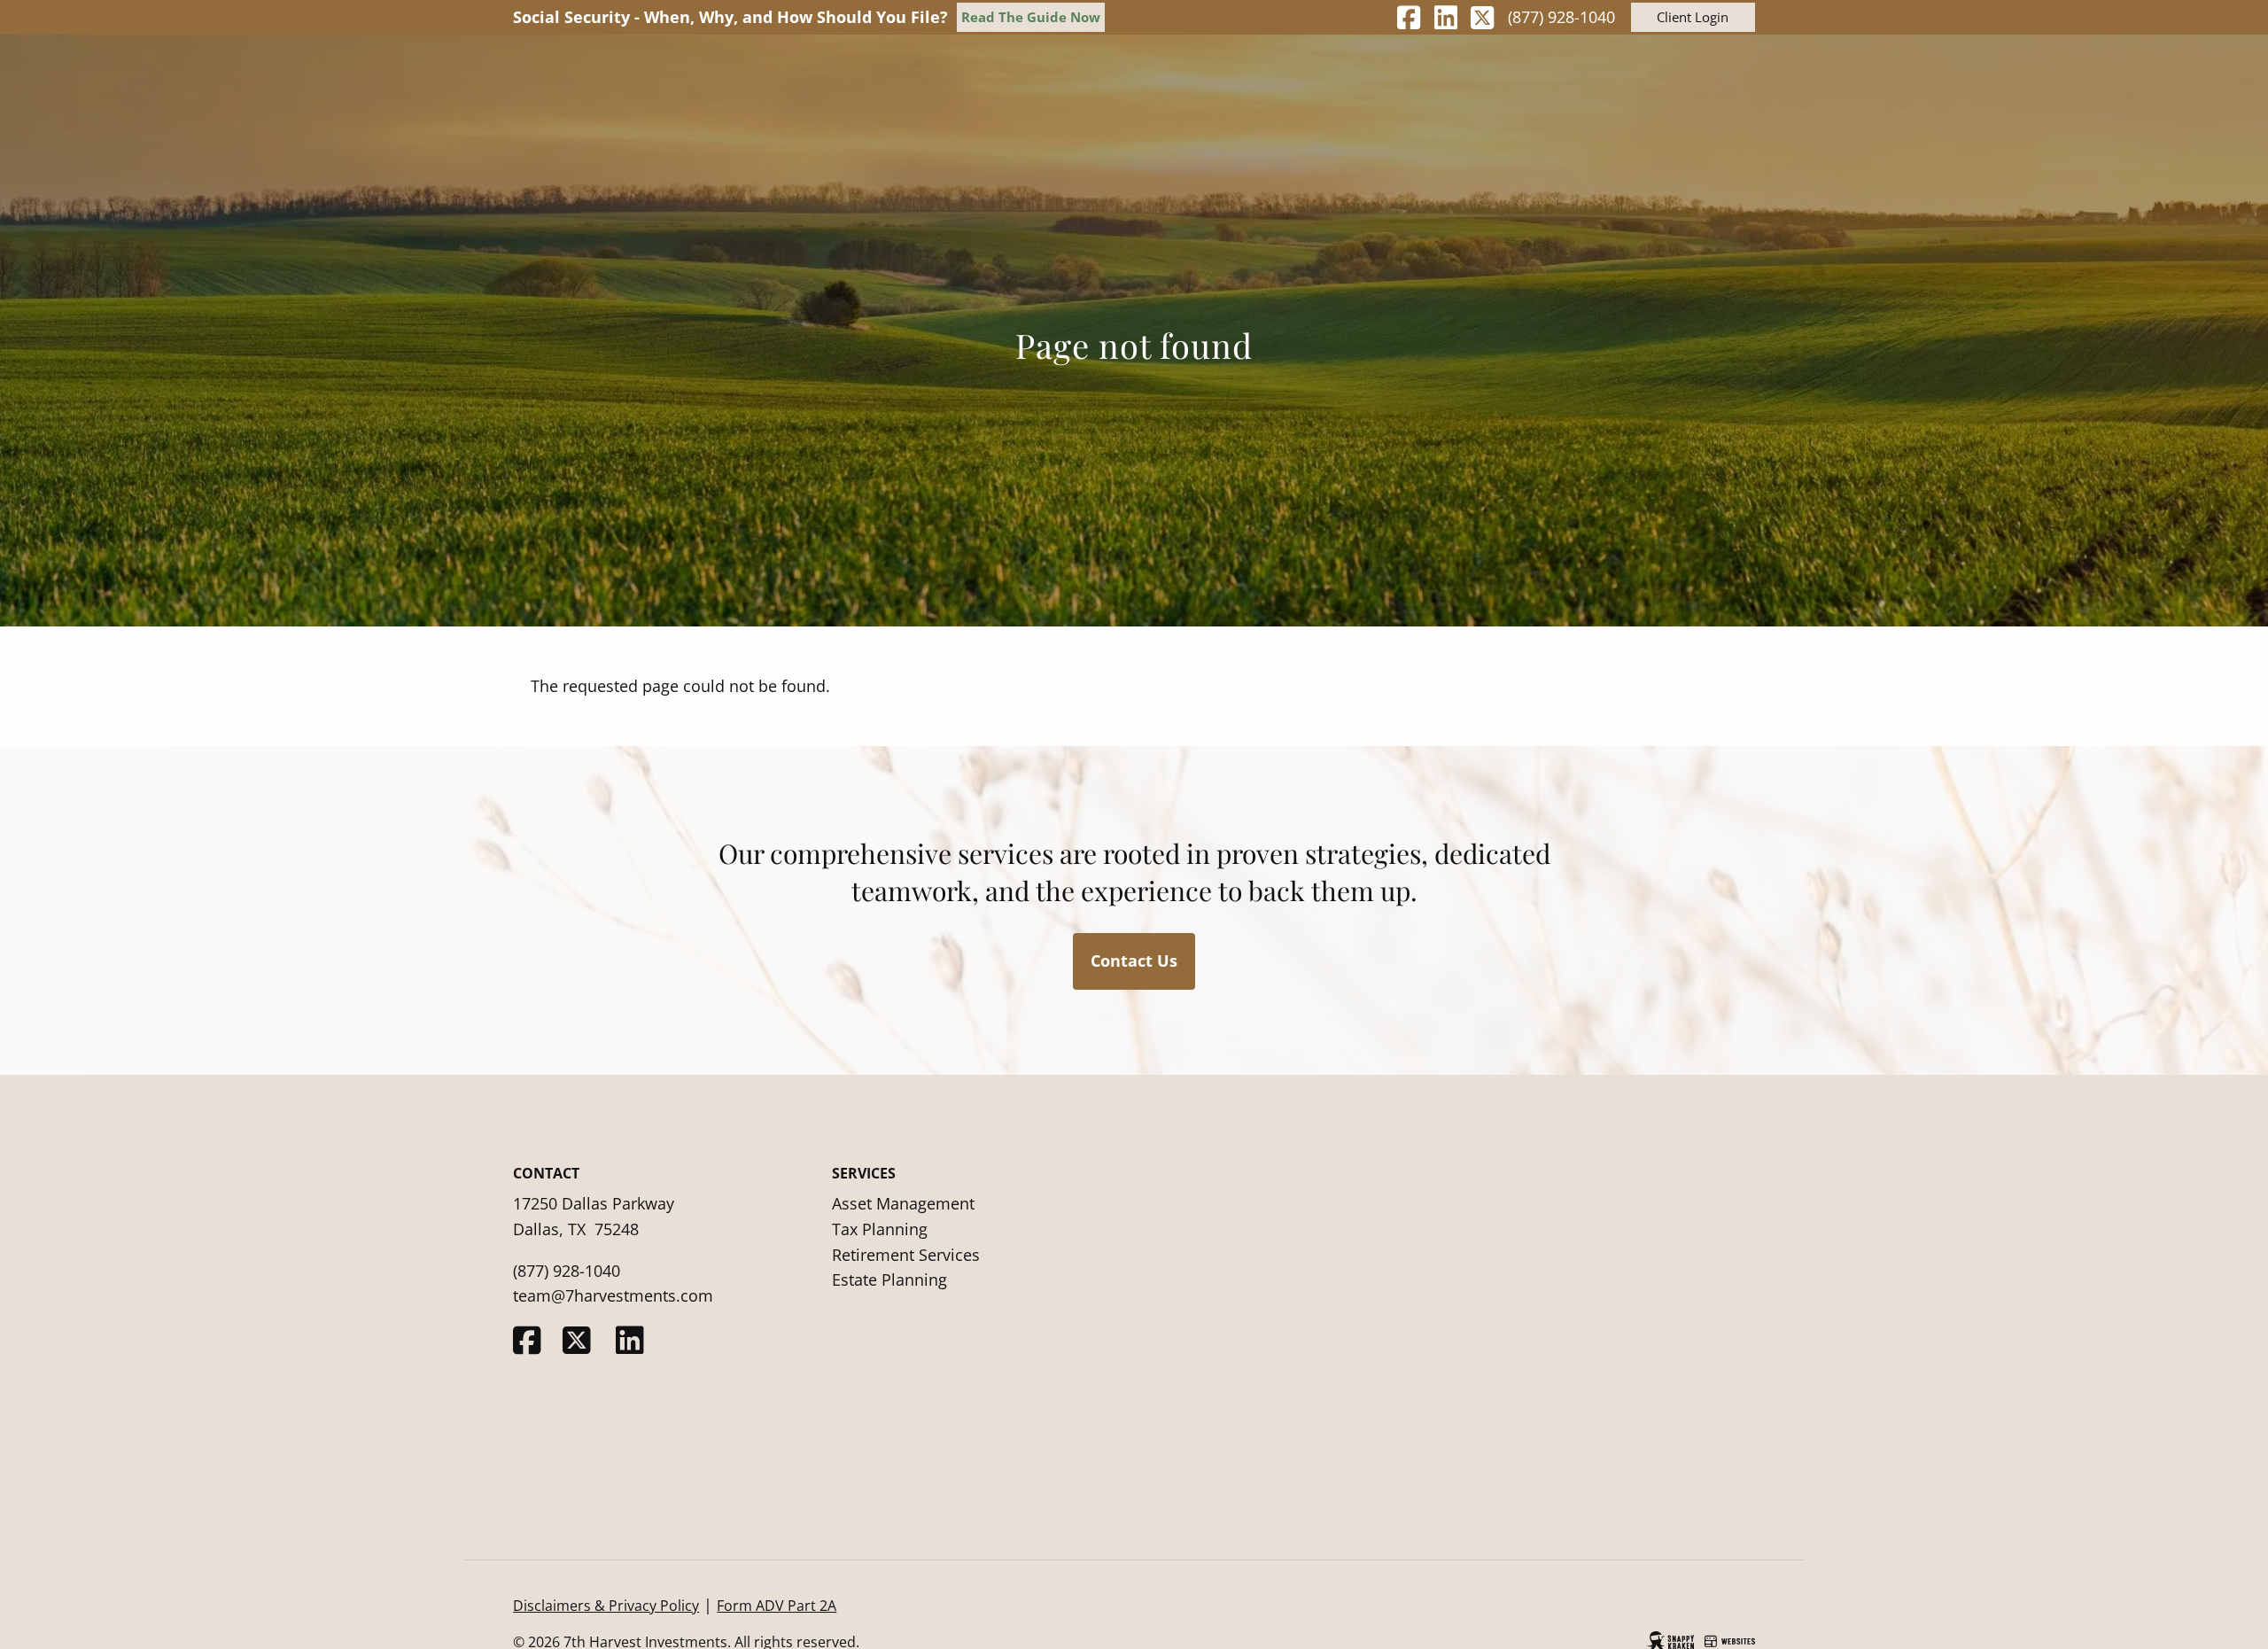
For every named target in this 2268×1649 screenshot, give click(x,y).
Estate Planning (889, 1280)
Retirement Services (906, 1255)
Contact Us (1134, 961)
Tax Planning (880, 1229)
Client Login (1693, 17)
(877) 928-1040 (1561, 17)
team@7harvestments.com (613, 1295)
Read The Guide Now (1031, 17)
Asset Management (903, 1203)
